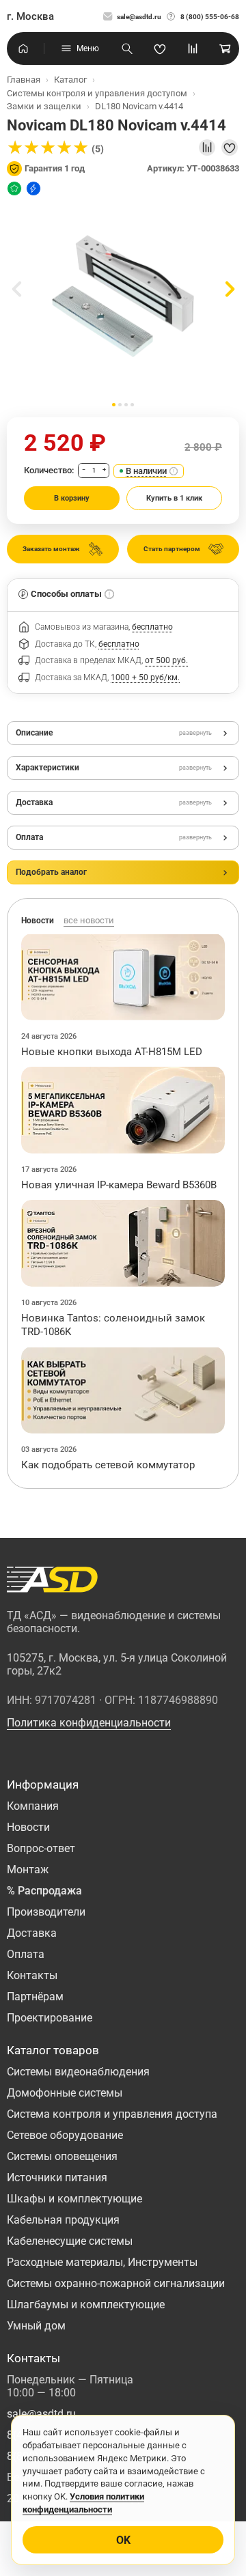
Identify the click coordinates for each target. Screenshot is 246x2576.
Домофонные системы (65, 2093)
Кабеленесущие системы (70, 2241)
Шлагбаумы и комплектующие (86, 2305)
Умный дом (36, 2326)
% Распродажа (44, 1891)
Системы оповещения (62, 2156)
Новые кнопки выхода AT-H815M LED (112, 1052)
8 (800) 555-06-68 (210, 17)
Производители (46, 1912)
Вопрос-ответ (41, 1848)
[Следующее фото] (230, 289)
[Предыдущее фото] (16, 289)
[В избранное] (230, 148)
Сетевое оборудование (65, 2135)
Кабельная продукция (63, 2220)
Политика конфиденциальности (89, 1723)
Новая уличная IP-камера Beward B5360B (119, 1185)
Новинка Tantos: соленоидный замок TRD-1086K (113, 1325)
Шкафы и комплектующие (74, 2199)
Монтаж (28, 1870)
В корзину (72, 498)
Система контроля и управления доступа (112, 2114)
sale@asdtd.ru (139, 17)
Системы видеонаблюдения (78, 2072)
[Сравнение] (193, 48)
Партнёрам (35, 1997)
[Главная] (23, 48)
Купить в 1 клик (174, 498)
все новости (89, 920)
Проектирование (50, 2018)
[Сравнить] (207, 148)
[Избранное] (160, 48)
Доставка (32, 1933)
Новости (28, 1827)
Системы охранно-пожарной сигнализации (116, 2283)
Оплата (26, 1954)
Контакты (32, 1975)
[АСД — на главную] (52, 1580)
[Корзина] (225, 48)
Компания (33, 1806)
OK (123, 2540)
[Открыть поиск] (127, 48)
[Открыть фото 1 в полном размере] (123, 296)
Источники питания (57, 2178)
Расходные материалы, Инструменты (102, 2262)
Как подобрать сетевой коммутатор (108, 1465)
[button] (114, 405)
